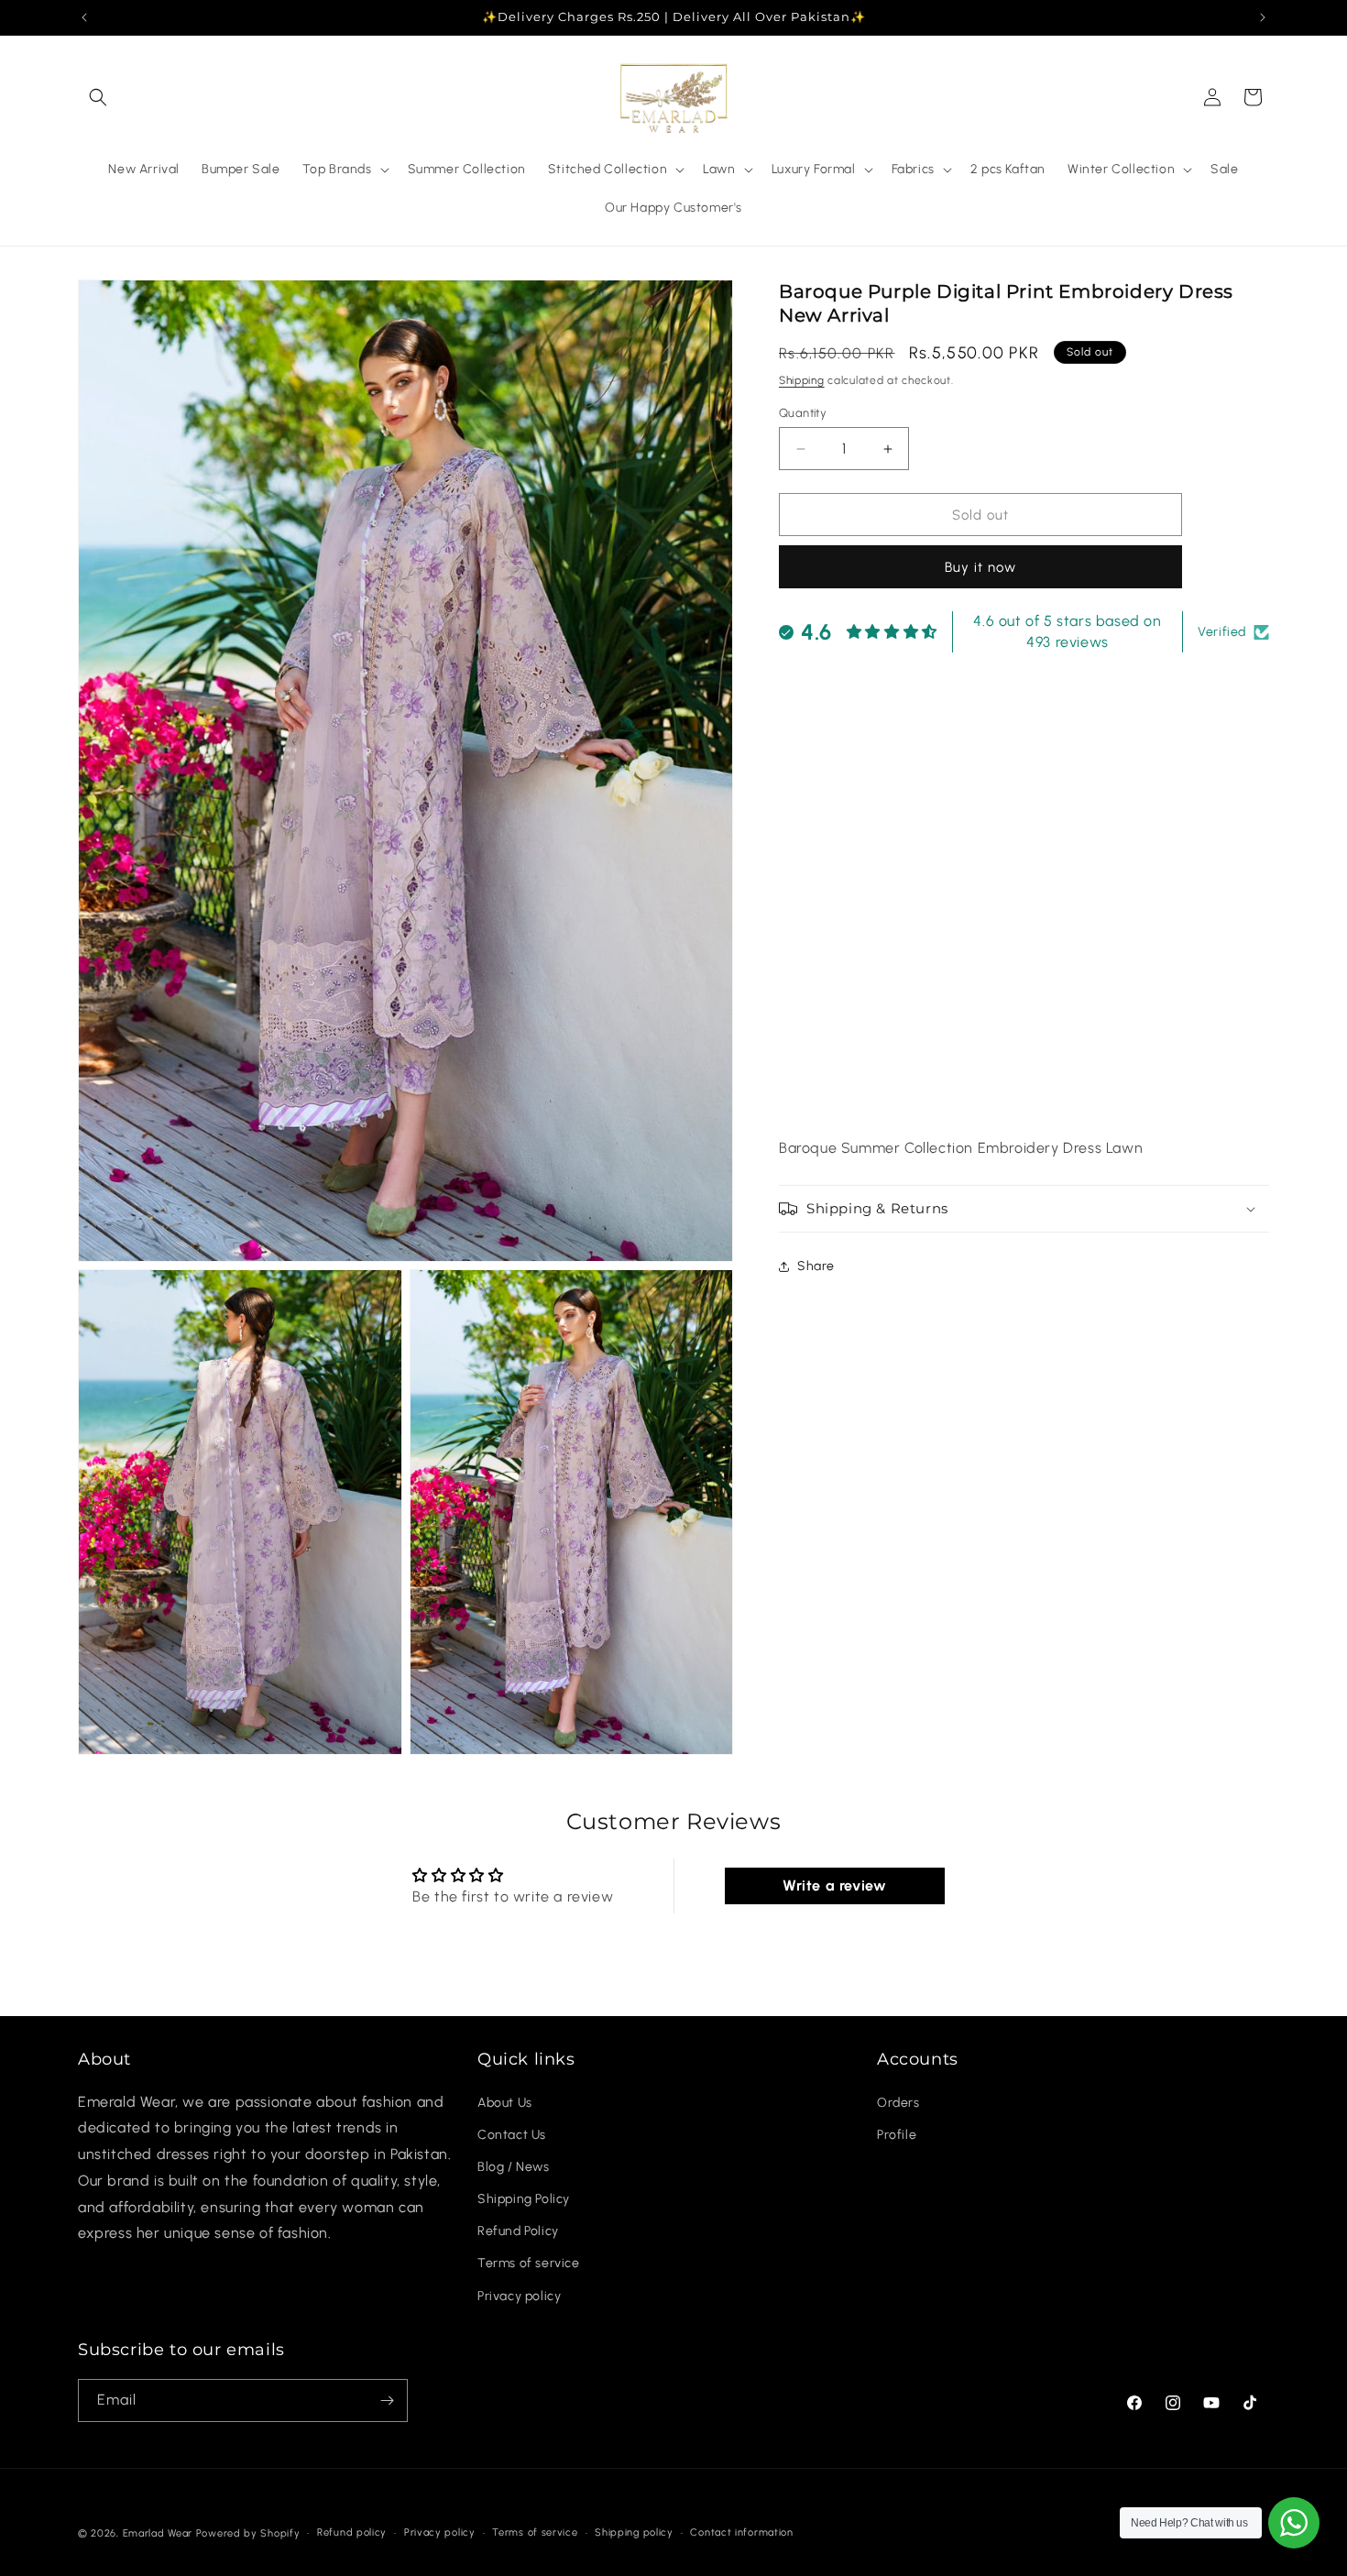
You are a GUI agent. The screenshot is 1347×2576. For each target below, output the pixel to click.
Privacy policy (519, 2296)
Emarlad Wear (158, 2533)
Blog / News (514, 2167)
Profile (897, 2135)
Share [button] (816, 1266)
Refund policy (352, 2532)
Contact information (741, 2532)
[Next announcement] (1263, 17)
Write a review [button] (834, 1885)
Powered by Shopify (248, 2533)
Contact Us (512, 2135)
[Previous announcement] (84, 17)
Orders (898, 2103)
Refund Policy (518, 2231)
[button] (98, 97)
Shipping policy (634, 2532)
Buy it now (980, 567)
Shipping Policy (524, 2199)
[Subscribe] (387, 2401)
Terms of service (529, 2264)
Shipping (802, 380)
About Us (505, 2103)
